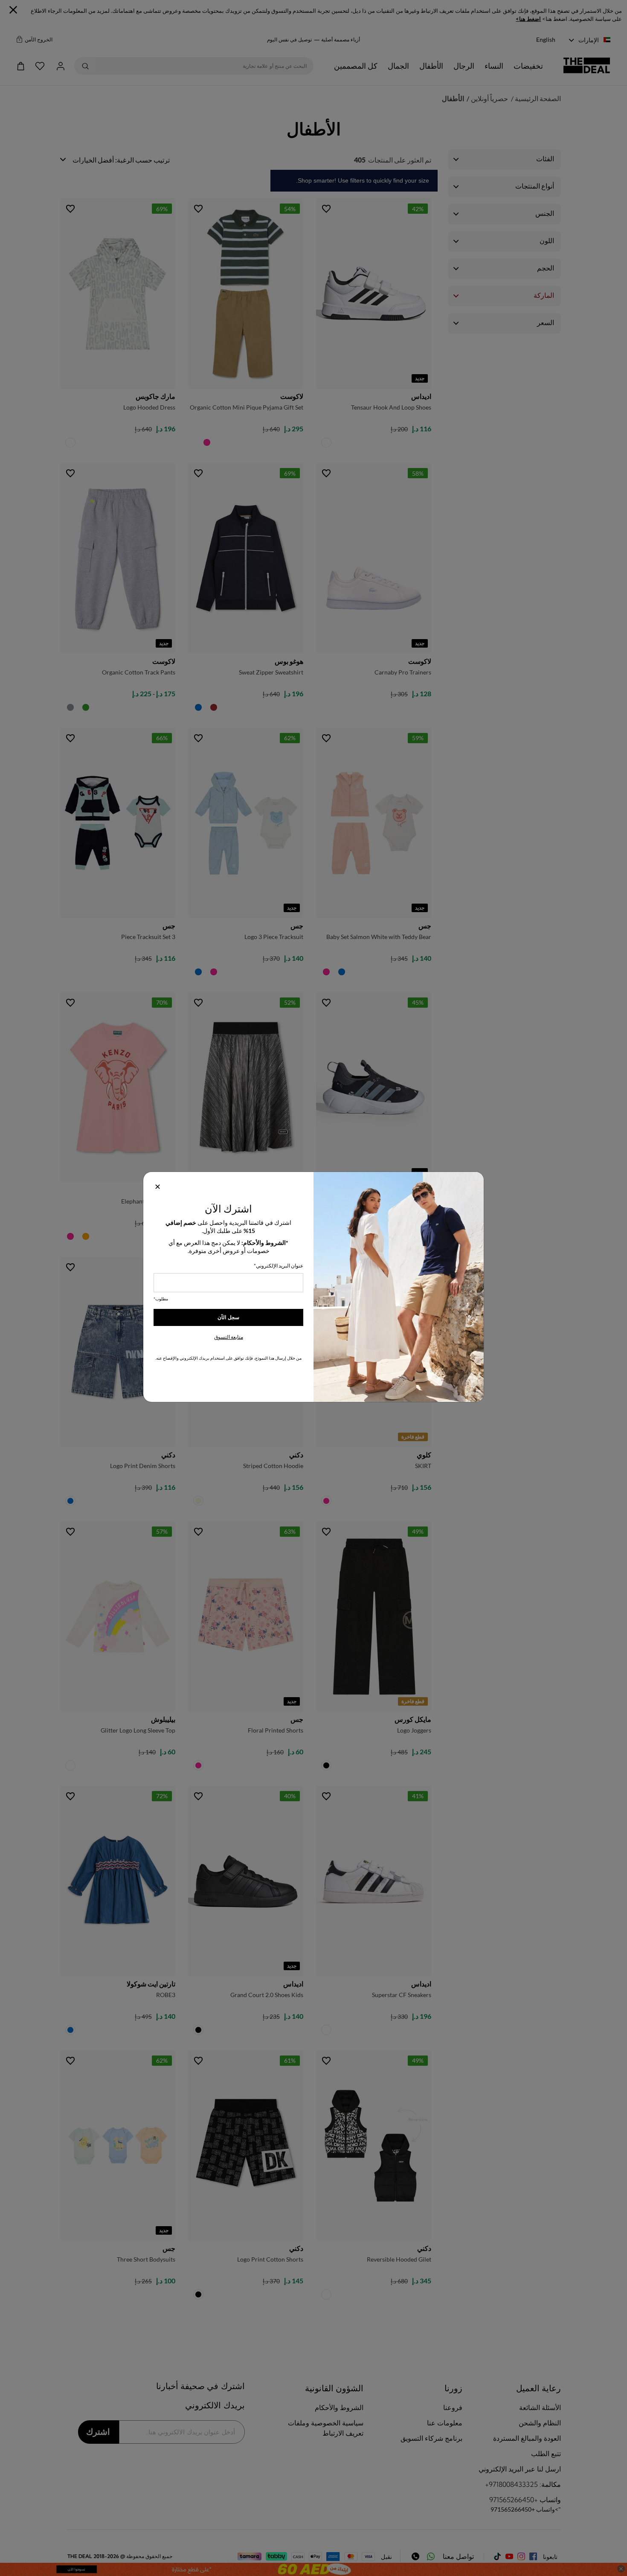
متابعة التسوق (229, 1337)
